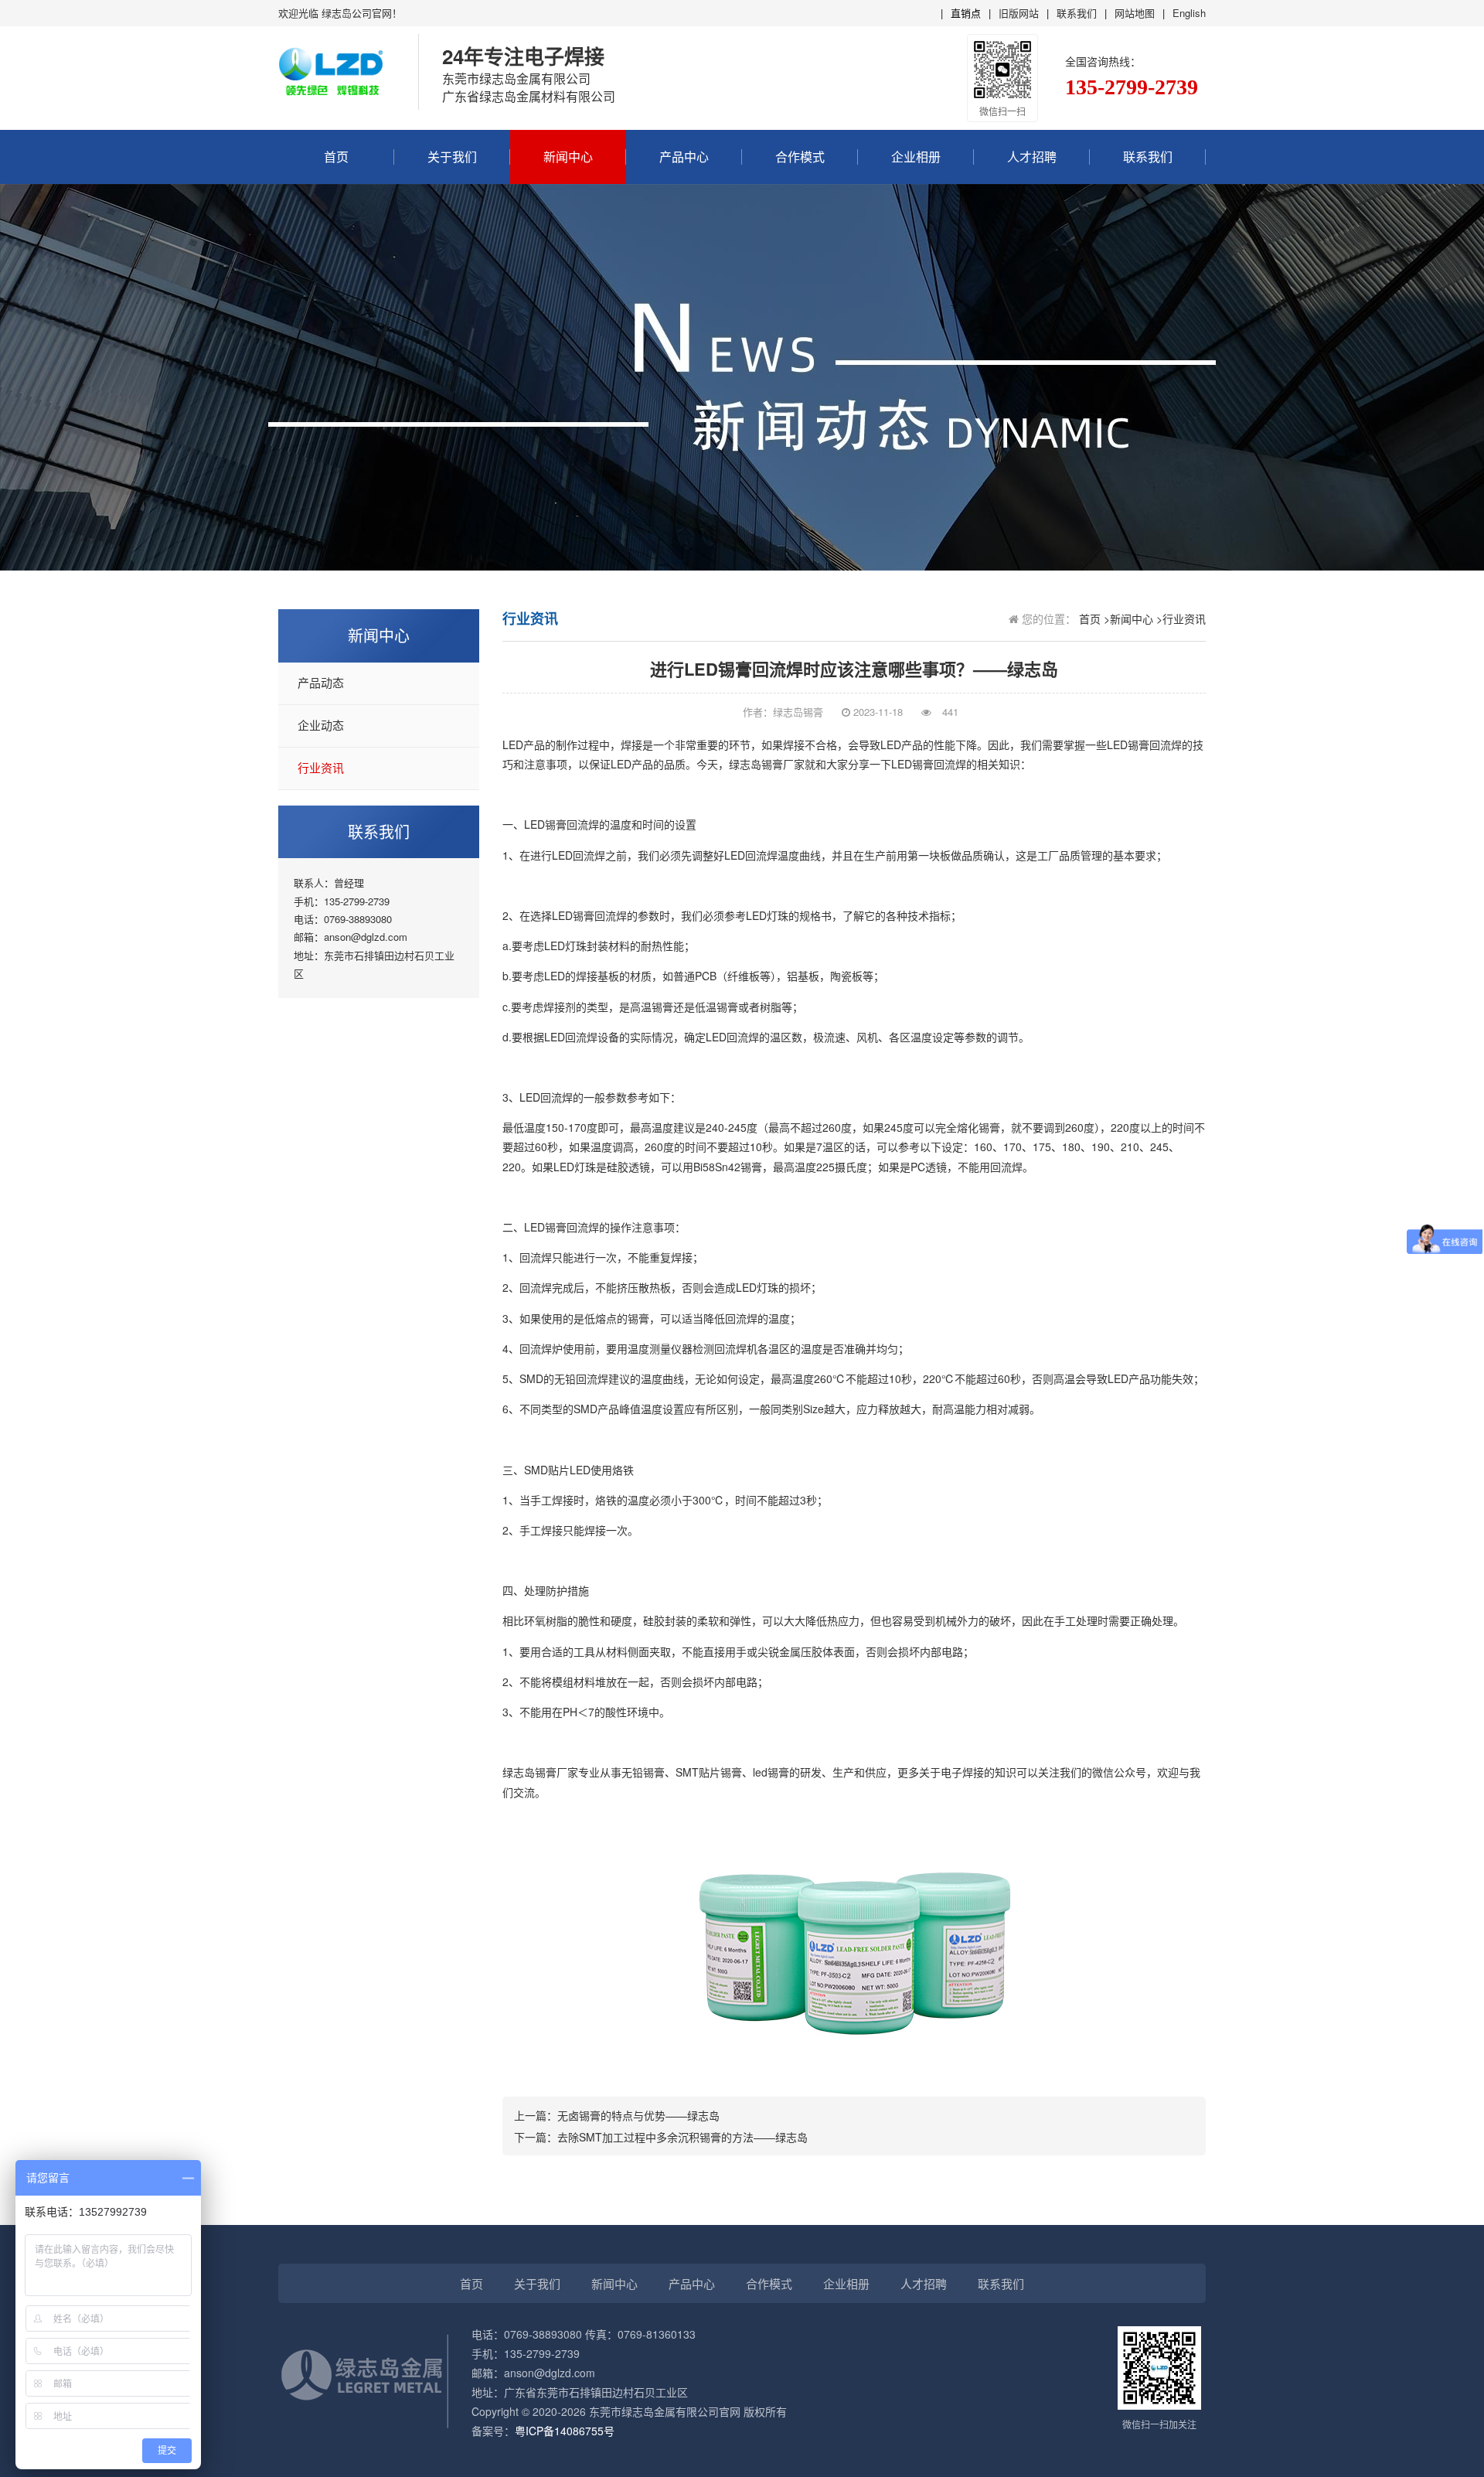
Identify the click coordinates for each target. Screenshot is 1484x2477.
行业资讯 (321, 768)
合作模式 (800, 157)
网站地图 (1135, 13)
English (1189, 13)
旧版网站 (1019, 13)
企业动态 (321, 726)
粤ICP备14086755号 (565, 2431)
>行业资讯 (1181, 618)
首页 (336, 157)
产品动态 (321, 683)
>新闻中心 (1128, 618)
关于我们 (452, 157)
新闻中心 (568, 157)
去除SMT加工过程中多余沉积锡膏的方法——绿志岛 (682, 2137)
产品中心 (684, 157)
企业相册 (916, 157)
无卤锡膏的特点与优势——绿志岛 (638, 2115)
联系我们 (1077, 13)
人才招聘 (1032, 157)
